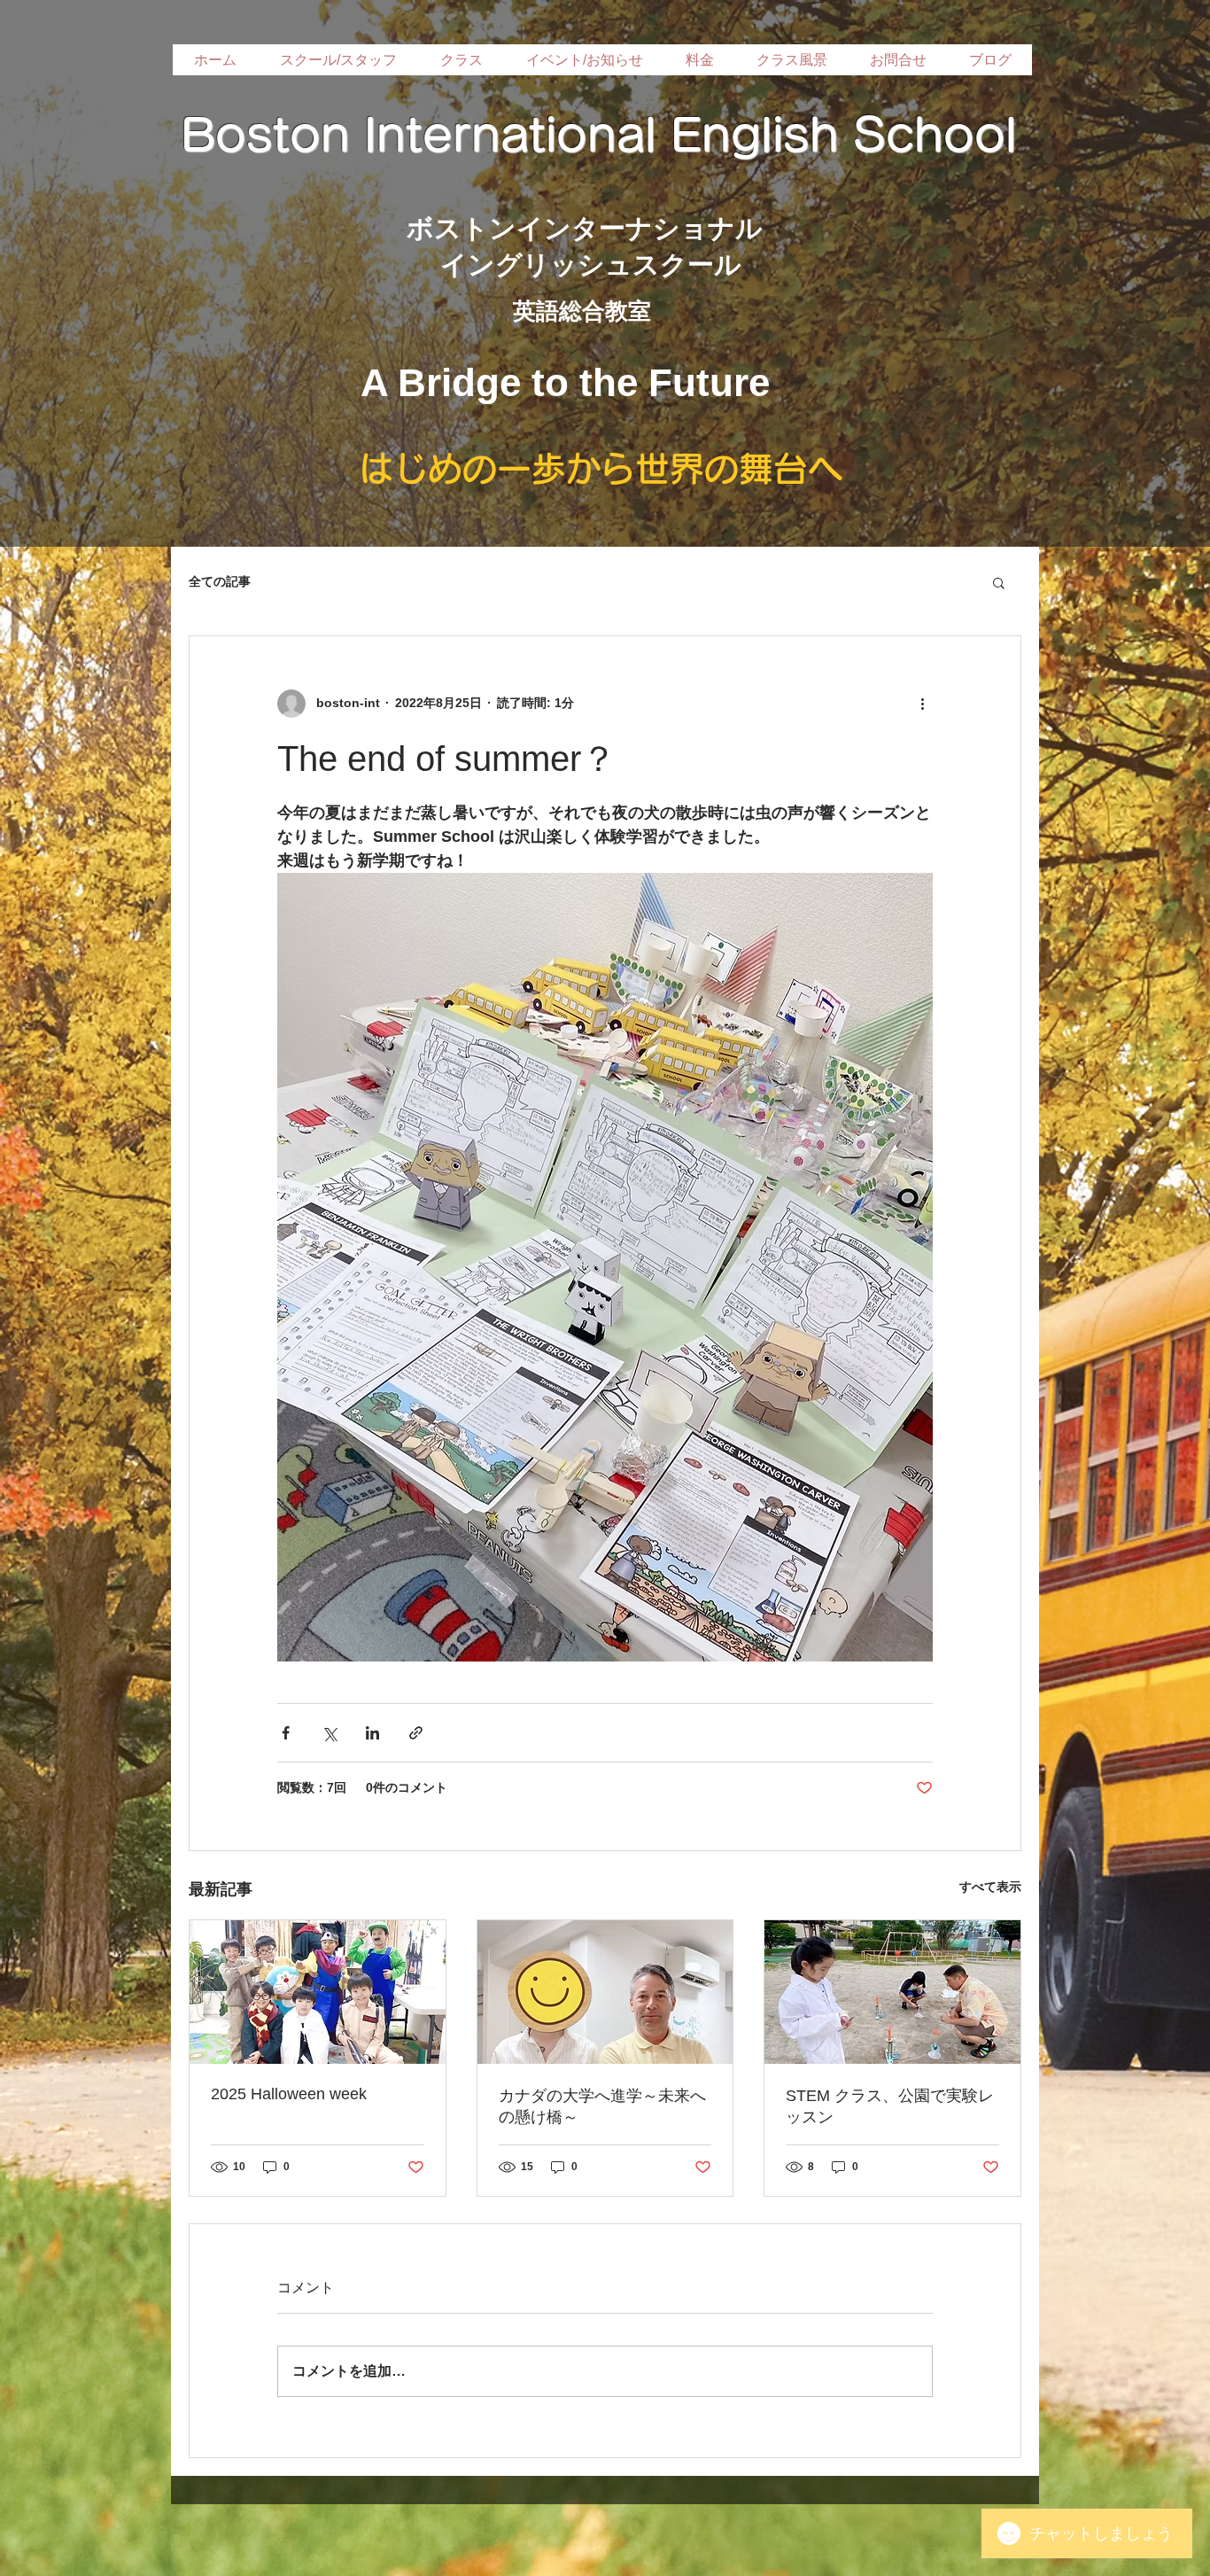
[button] (999, 582)
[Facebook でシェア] (286, 1733)
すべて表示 (990, 1887)
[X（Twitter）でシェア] (329, 1733)
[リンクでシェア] (416, 1733)
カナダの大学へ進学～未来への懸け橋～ (602, 2106)
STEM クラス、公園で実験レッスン (890, 2106)
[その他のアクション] (922, 704)
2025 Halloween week (289, 2094)
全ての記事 (220, 581)
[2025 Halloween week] (318, 1992)
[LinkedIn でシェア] (372, 1733)
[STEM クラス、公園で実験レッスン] (892, 1992)
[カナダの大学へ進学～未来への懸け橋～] (605, 1992)
